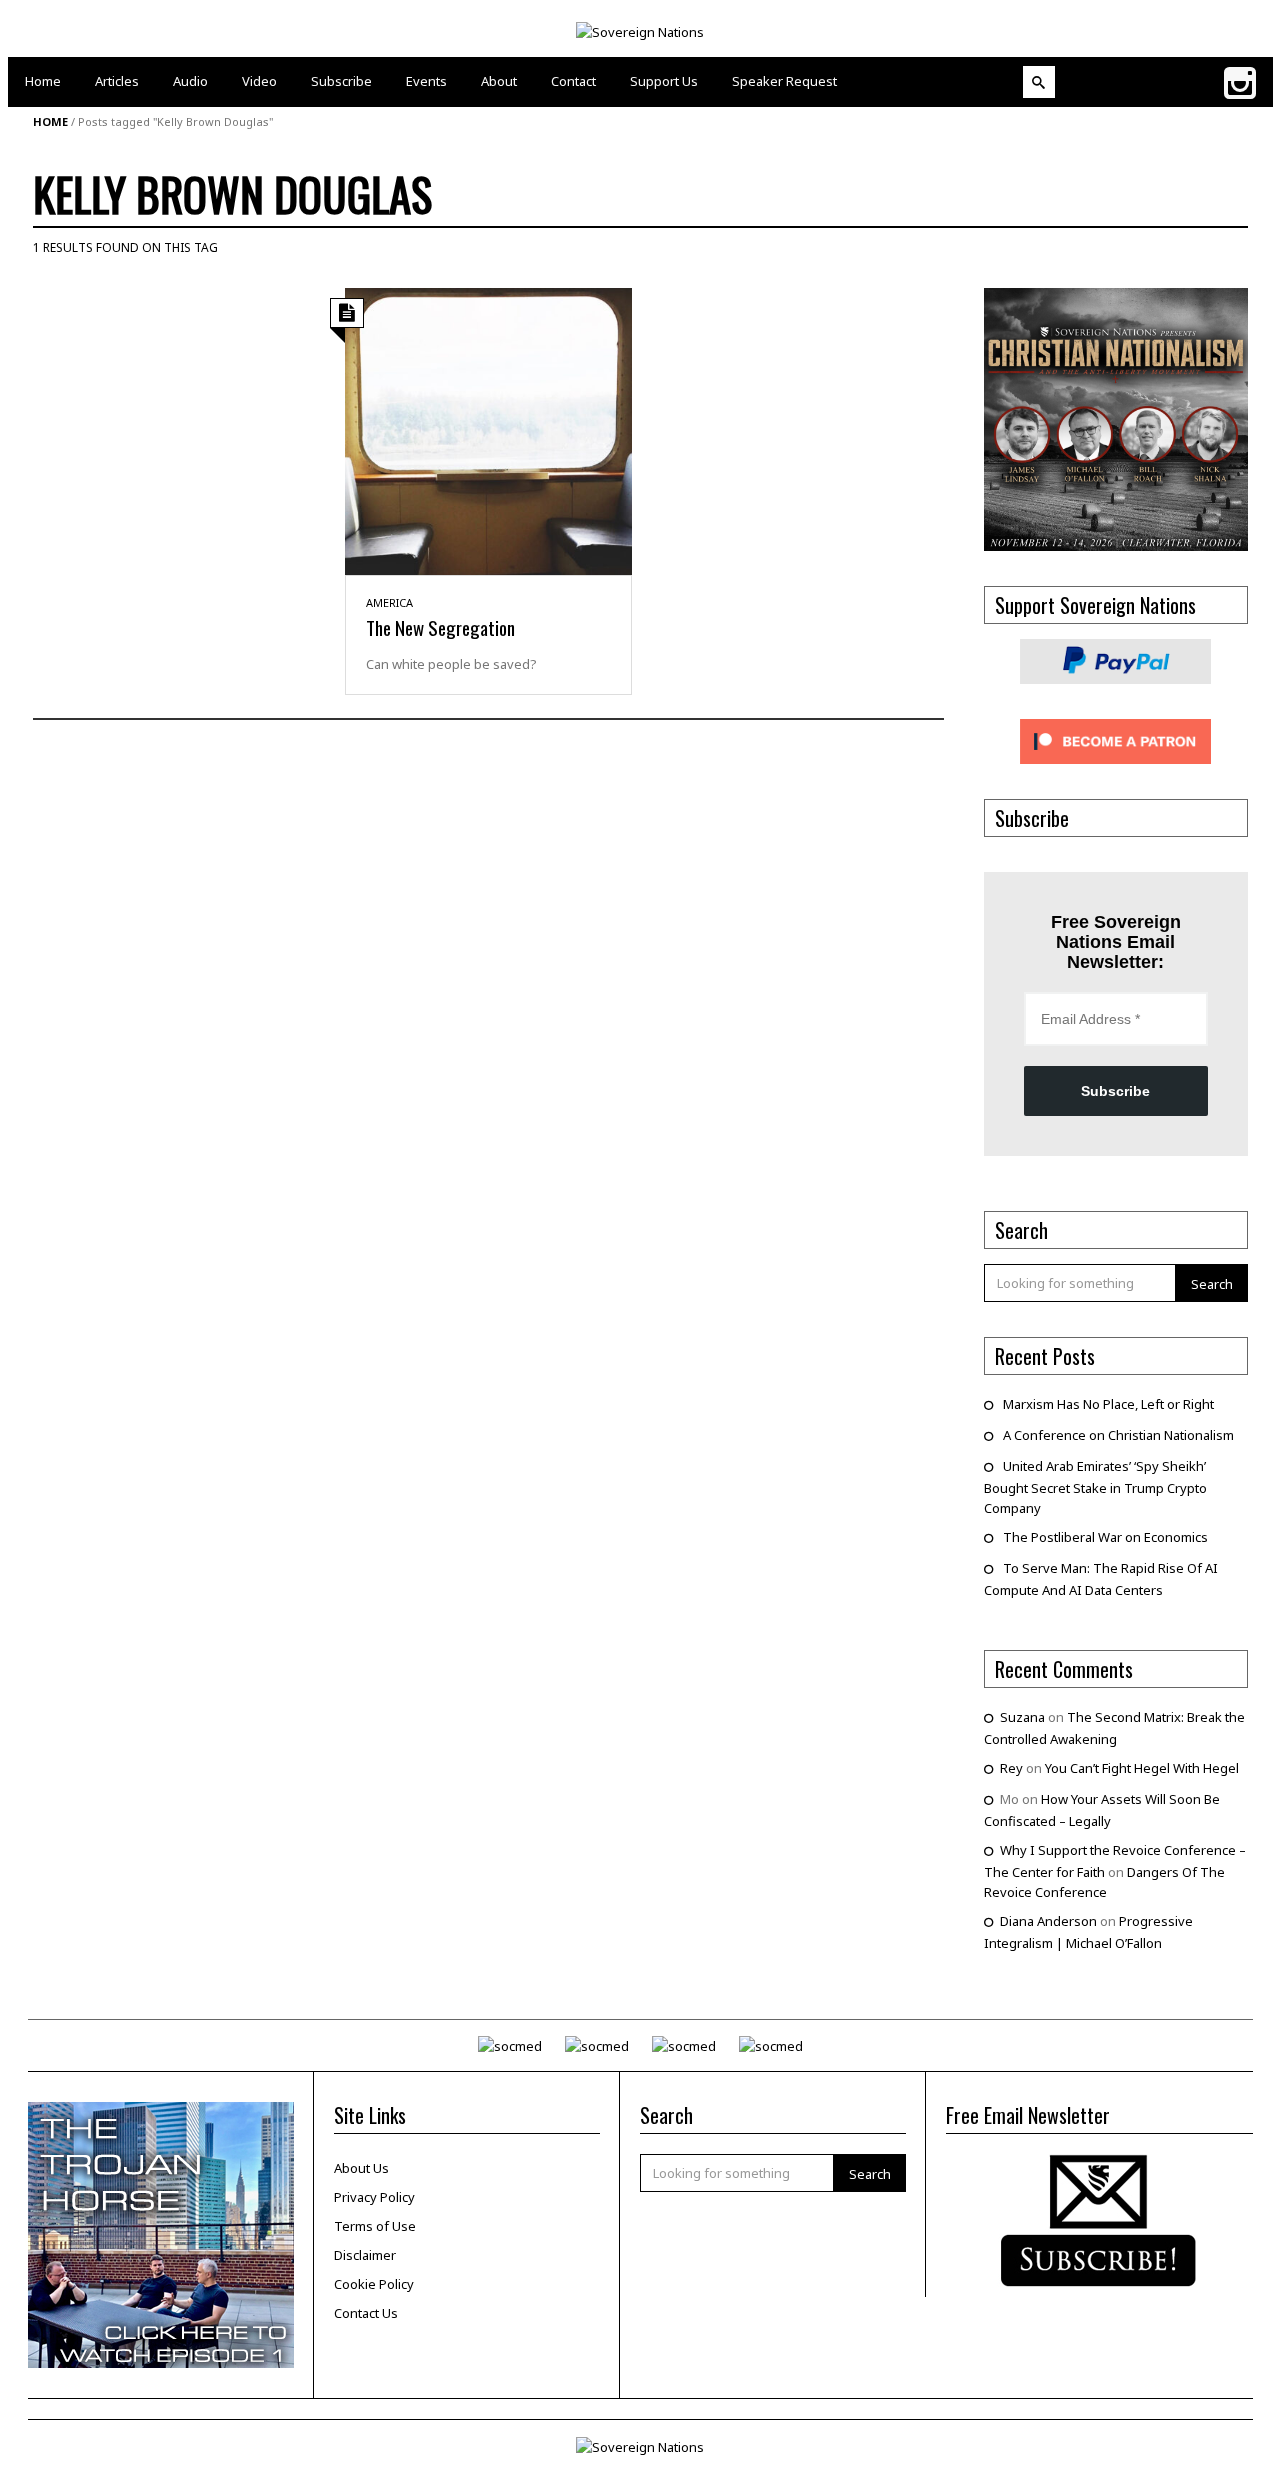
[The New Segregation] (488, 430)
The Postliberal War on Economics (1105, 1537)
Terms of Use (375, 2226)
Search (1212, 1284)
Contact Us (366, 2313)
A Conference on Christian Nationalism (1118, 1435)
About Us (361, 2168)
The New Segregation (440, 627)
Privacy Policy (374, 2197)
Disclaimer (365, 2255)
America (389, 602)
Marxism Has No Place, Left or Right (1108, 1404)
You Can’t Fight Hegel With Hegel (1142, 1768)
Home (50, 121)
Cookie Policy (374, 2284)
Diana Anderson (1048, 1921)
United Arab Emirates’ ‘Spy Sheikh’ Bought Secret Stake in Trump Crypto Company (1095, 1487)
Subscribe (1115, 1091)
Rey (1011, 1768)
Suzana (1022, 1717)
